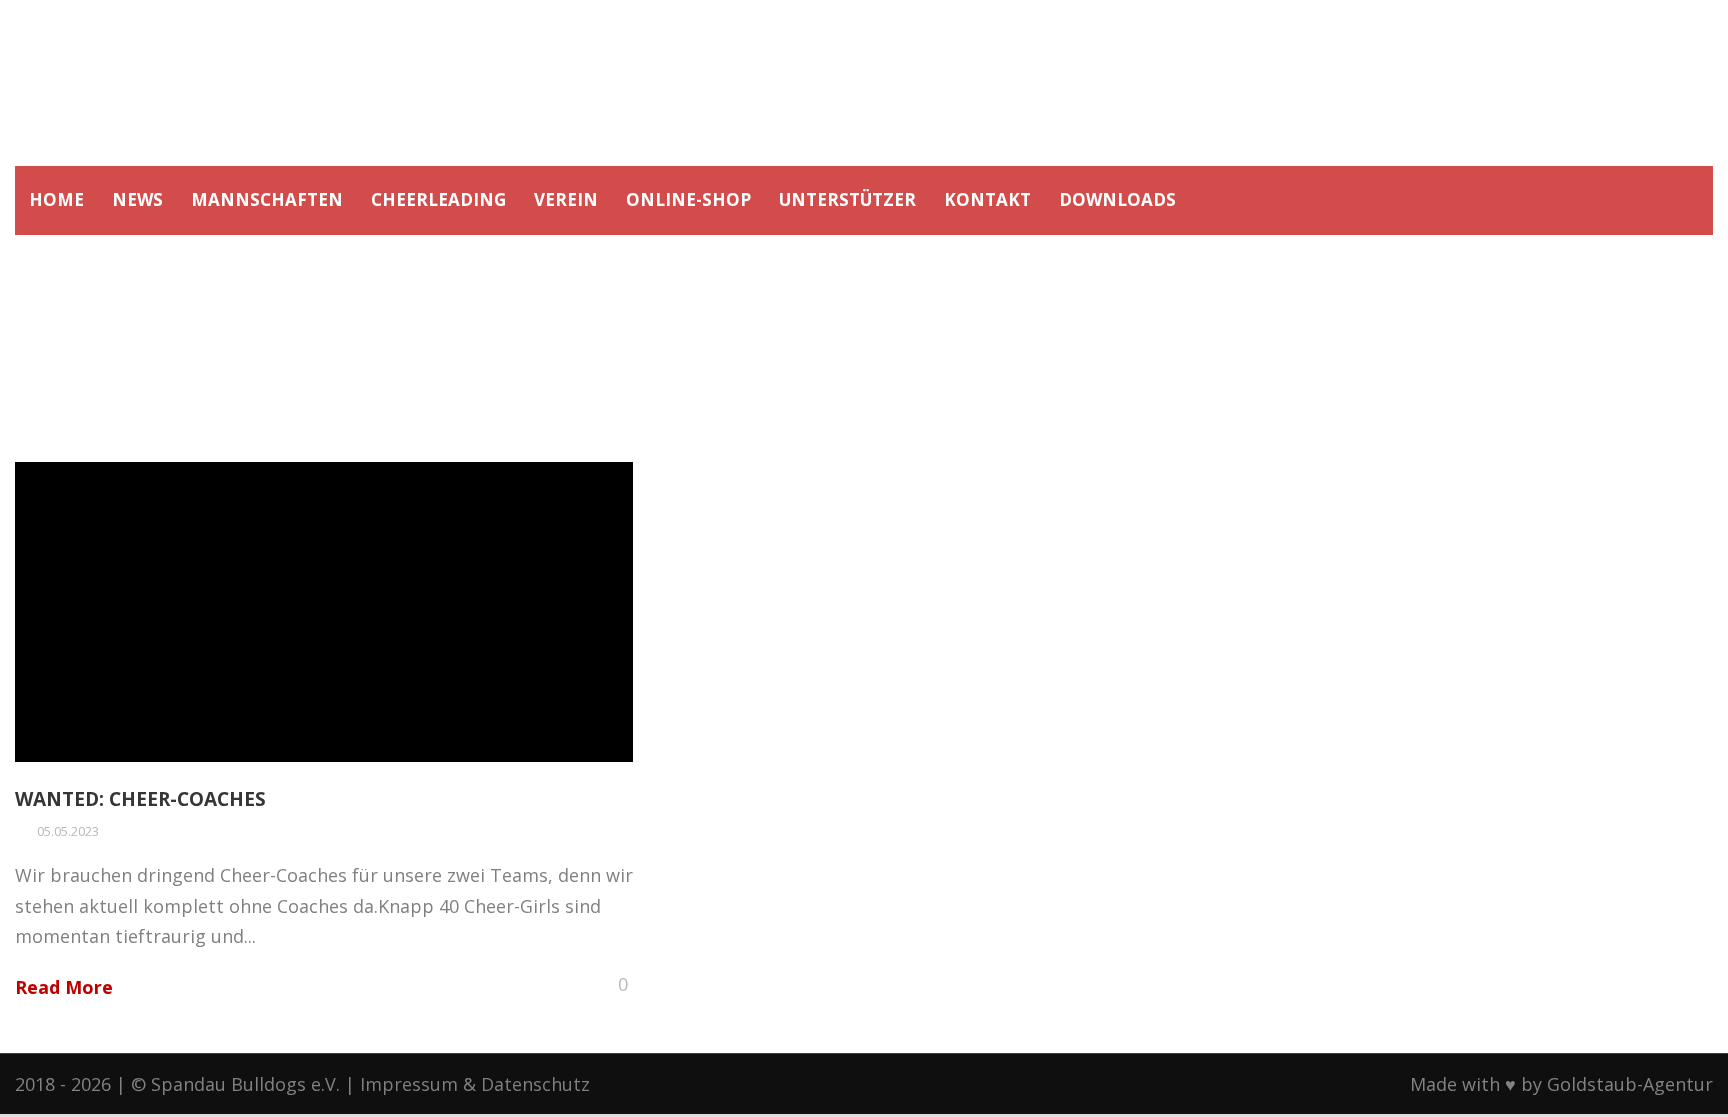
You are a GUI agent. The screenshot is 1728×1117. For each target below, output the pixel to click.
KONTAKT (987, 199)
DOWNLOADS (1117, 199)
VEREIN (566, 199)
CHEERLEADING (438, 199)
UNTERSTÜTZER (847, 199)
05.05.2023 (68, 831)
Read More (64, 987)
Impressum (409, 1084)
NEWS (137, 199)
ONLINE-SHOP (688, 199)
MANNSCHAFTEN (267, 199)
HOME (56, 199)
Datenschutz (535, 1084)
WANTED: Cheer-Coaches (140, 799)
